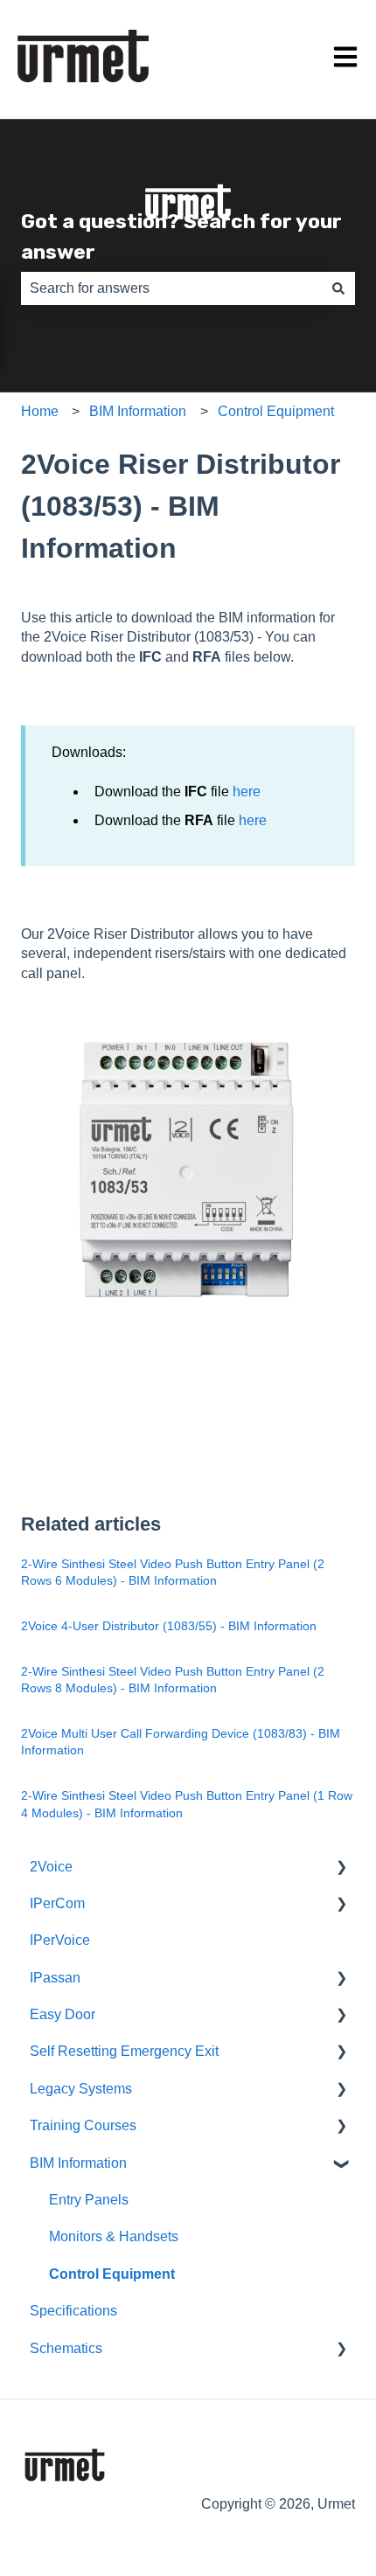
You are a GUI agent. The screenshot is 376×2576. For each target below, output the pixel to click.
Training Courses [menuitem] (83, 2125)
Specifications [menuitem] (73, 2311)
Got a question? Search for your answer (181, 236)
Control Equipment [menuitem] (112, 2274)
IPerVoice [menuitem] (60, 1940)
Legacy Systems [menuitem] (81, 2089)
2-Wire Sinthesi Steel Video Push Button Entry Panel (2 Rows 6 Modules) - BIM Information (173, 1573)
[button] (341, 1868)
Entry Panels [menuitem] (89, 2200)
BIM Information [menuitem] (78, 2163)
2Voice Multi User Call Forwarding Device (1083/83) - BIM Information (181, 1742)
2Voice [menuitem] (51, 1867)
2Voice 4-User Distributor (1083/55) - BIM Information (169, 1626)
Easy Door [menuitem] (63, 2014)
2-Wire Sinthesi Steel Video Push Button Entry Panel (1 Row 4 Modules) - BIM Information (187, 1804)
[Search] (338, 288)
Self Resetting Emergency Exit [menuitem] (124, 2051)
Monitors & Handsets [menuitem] (114, 2236)
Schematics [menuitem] (66, 2348)
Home (40, 411)
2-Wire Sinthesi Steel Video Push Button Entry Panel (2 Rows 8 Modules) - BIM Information (173, 1680)
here (247, 792)
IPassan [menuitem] (55, 1978)
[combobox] (171, 288)
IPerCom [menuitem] (57, 1903)
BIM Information (138, 411)
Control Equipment (276, 411)
